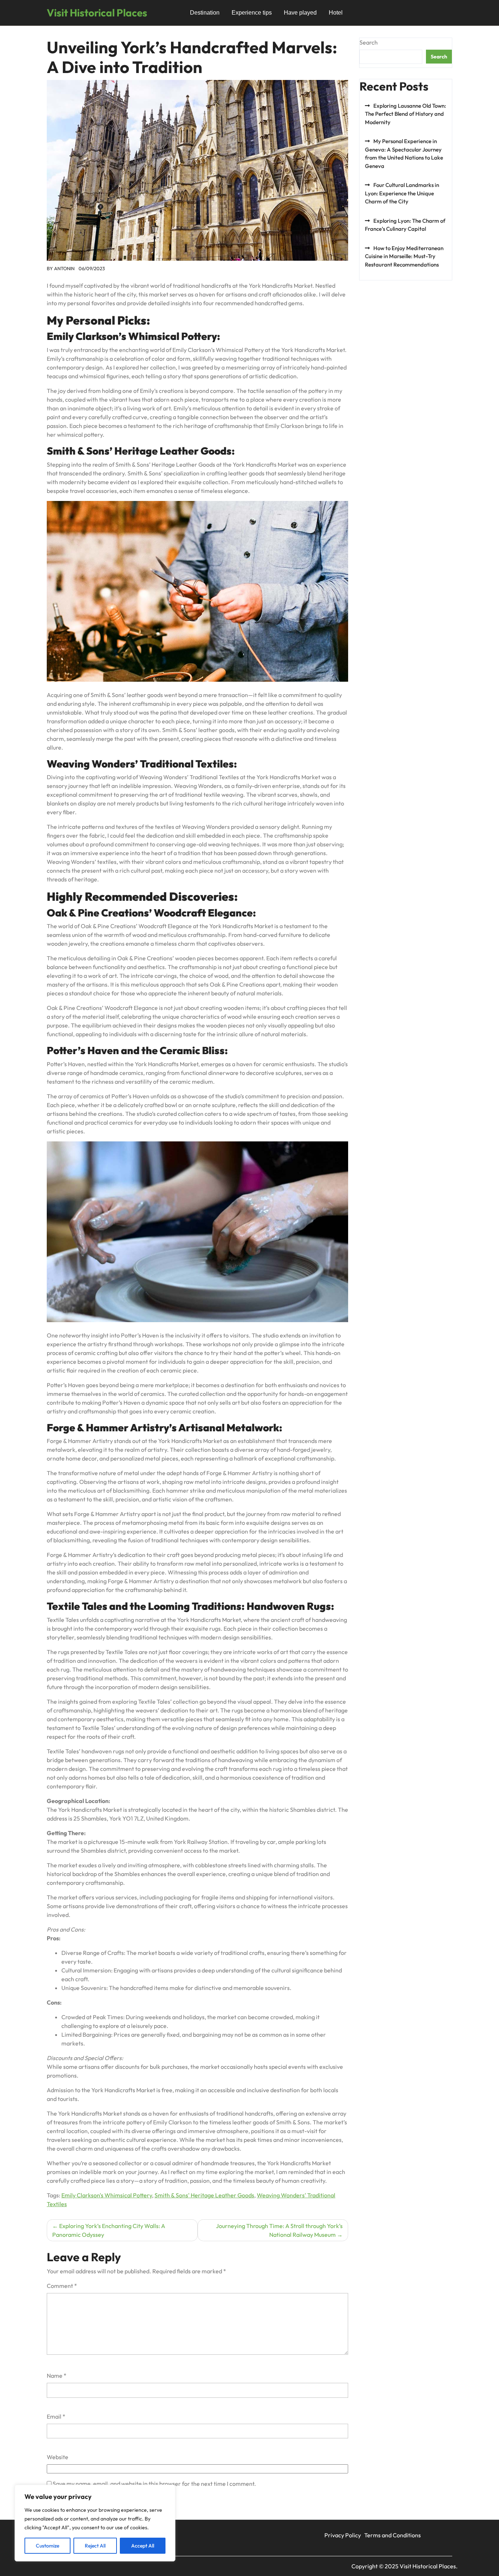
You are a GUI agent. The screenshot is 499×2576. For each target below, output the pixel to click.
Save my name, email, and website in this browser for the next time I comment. (154, 2484)
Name (57, 2376)
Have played (300, 13)
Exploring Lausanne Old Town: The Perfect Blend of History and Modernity (405, 114)
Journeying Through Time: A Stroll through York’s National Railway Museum (279, 2230)
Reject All (95, 2546)
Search (369, 42)
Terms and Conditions (393, 2535)
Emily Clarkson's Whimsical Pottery (107, 2195)
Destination (205, 13)
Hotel (336, 13)
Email (56, 2416)
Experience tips (252, 13)
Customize (47, 2546)
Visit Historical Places (97, 13)
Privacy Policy (343, 2535)
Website (58, 2457)
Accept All (143, 2546)
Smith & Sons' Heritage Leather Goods (204, 2195)
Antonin (64, 268)
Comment (62, 2286)
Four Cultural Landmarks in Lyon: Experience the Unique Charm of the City (402, 193)
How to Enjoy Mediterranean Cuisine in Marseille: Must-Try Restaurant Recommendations (404, 256)
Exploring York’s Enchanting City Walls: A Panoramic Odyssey (109, 2230)
